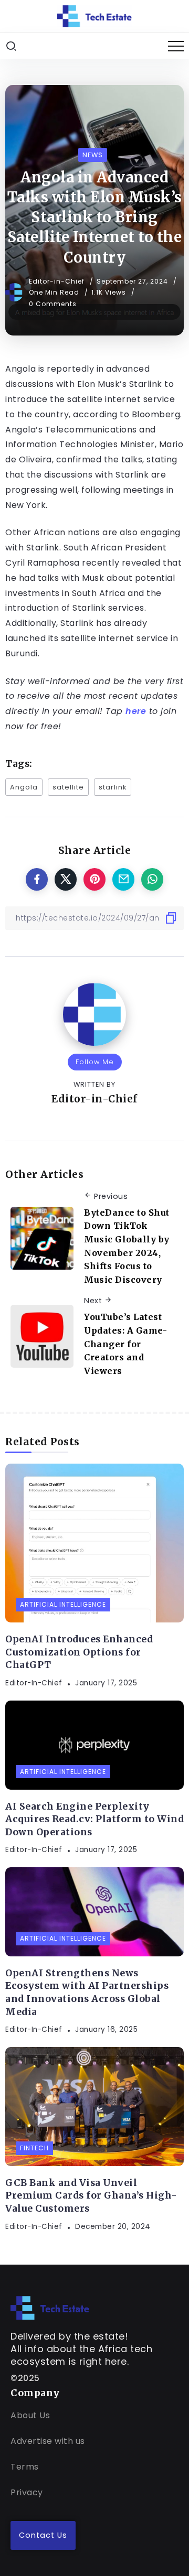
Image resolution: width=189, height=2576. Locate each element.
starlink (113, 787)
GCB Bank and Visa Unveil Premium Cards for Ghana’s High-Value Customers (91, 2196)
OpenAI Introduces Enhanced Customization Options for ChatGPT (79, 1652)
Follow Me (95, 1062)
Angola (24, 787)
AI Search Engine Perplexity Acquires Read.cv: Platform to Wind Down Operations (94, 1819)
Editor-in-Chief (58, 281)
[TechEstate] (50, 2307)
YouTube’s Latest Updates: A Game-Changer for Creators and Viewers (125, 1344)
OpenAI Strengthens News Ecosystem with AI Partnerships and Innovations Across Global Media (87, 1993)
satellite (68, 787)
